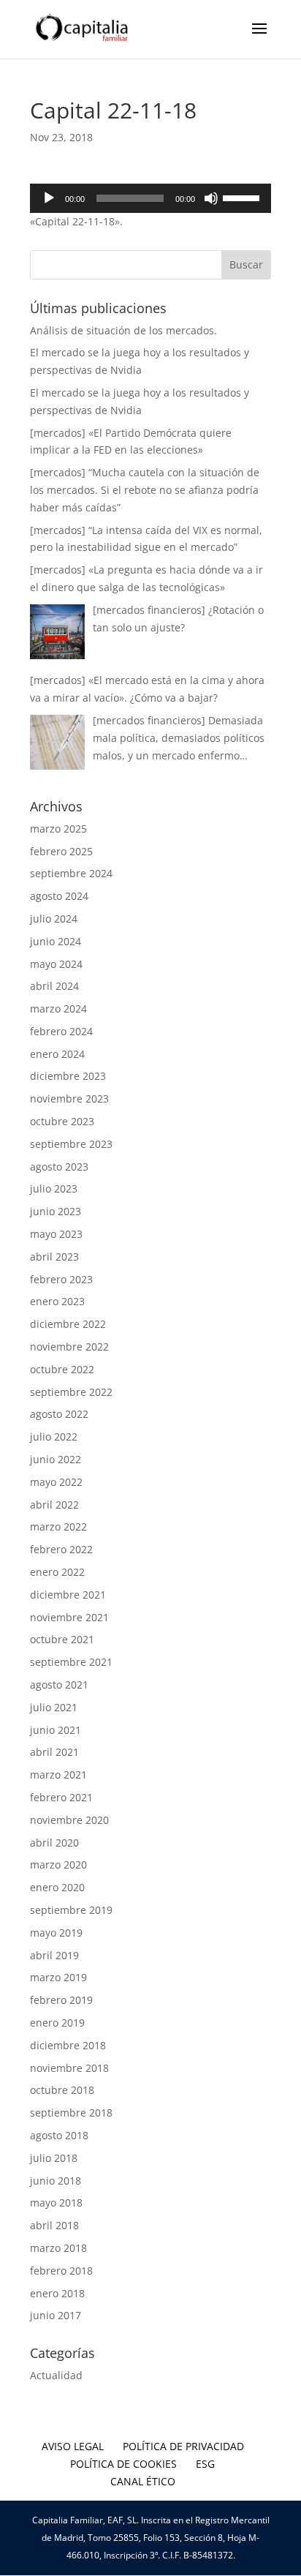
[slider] (243, 197)
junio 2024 (56, 941)
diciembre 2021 (68, 1595)
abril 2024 (54, 986)
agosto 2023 (59, 1167)
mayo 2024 (56, 964)
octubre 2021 (62, 1639)
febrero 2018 (61, 2271)
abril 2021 (54, 1752)
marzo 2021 (58, 1775)
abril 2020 (54, 1843)
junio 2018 (56, 2181)
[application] (150, 198)
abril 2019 (54, 1955)
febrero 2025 (61, 851)
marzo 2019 (58, 1977)
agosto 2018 (59, 2135)
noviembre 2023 (69, 1099)
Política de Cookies (123, 2464)
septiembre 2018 (71, 2113)
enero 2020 (57, 1887)
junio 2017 (56, 2315)
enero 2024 (57, 1054)
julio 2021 (54, 1707)
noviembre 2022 (69, 1347)
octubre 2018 (62, 2090)
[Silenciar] (211, 198)
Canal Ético (143, 2481)
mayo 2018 (56, 2203)
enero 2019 (57, 2023)
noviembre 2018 (69, 2068)
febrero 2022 (61, 1549)
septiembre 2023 (71, 1144)
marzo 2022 (58, 1527)
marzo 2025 (58, 829)
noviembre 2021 (69, 1617)
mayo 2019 (56, 1933)
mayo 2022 (56, 1482)
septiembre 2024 (71, 873)
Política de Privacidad (183, 2446)
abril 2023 (54, 1257)
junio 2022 (56, 1459)
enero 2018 (57, 2293)
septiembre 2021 (71, 1662)
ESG (205, 2464)
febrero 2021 (61, 1797)
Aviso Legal (73, 2446)
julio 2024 (54, 919)
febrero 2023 (61, 1279)
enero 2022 (57, 1572)
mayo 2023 (56, 1234)
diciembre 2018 (68, 2045)
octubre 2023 (62, 1121)
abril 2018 (54, 2225)
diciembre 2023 (68, 1076)
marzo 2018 (58, 2248)
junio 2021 (56, 1730)
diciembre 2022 (68, 1324)
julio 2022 (54, 1437)
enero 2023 (57, 1301)
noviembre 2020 (69, 1820)
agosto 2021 (59, 1685)
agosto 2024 (59, 896)
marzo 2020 (58, 1865)
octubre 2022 (62, 1369)
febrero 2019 (61, 2000)
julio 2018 (54, 2158)
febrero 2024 (61, 1031)
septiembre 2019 (71, 1910)
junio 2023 (56, 1211)
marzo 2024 (58, 1009)
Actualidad (56, 2375)
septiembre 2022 (71, 1392)
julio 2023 (54, 1189)
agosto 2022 (59, 1414)
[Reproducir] (49, 198)
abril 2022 (54, 1505)
